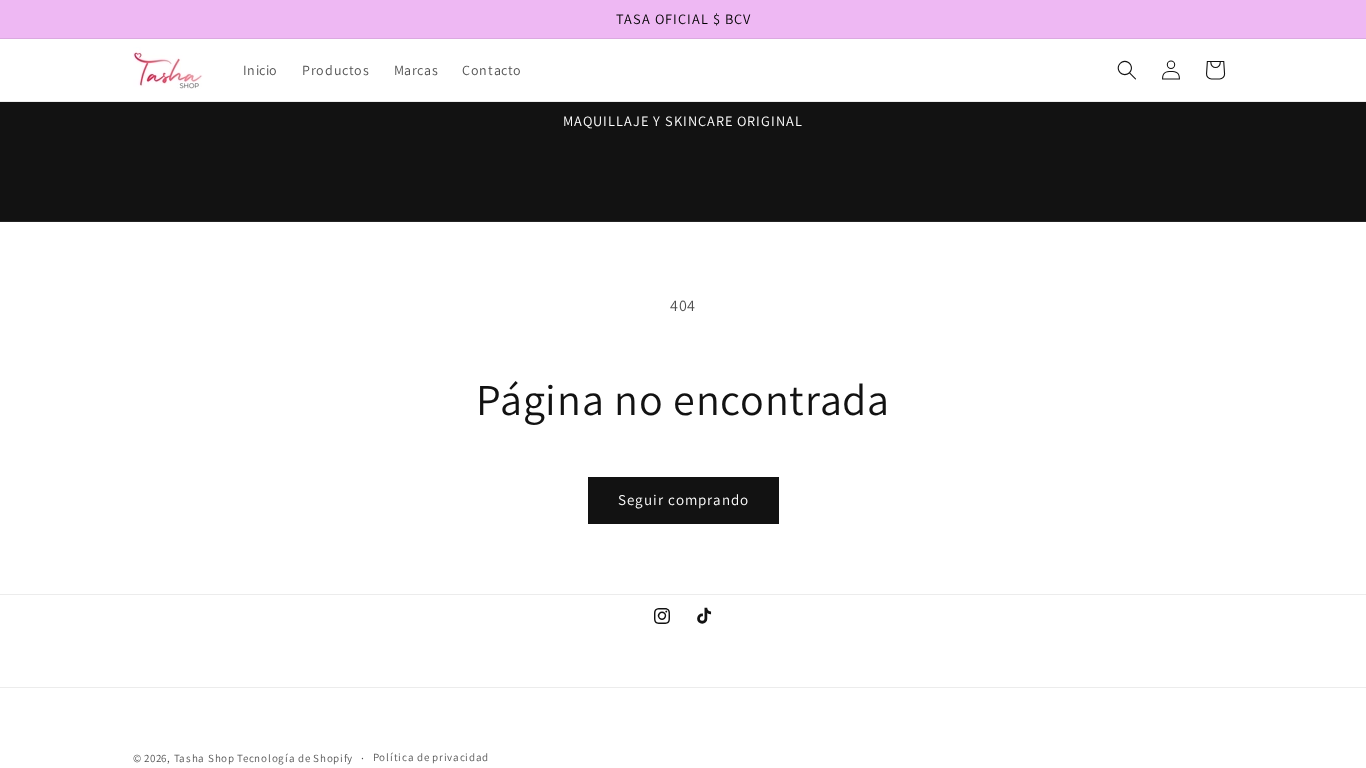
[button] (1127, 70)
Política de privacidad (431, 757)
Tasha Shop (204, 758)
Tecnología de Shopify (295, 758)
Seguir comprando (683, 499)
